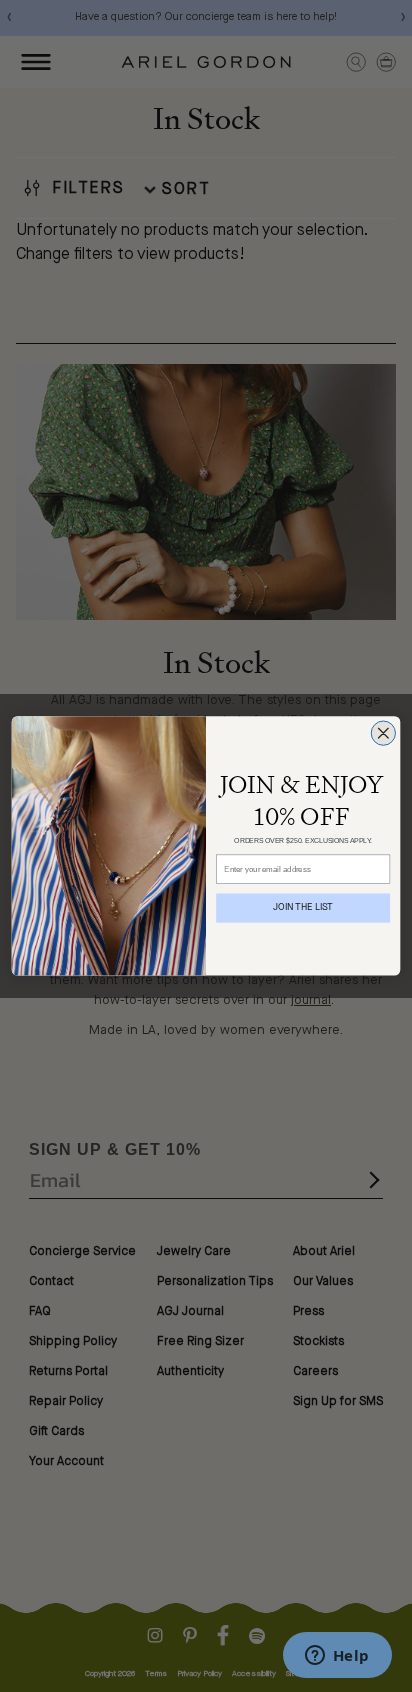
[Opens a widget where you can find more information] (337, 1657)
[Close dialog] (383, 733)
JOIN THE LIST (303, 908)
